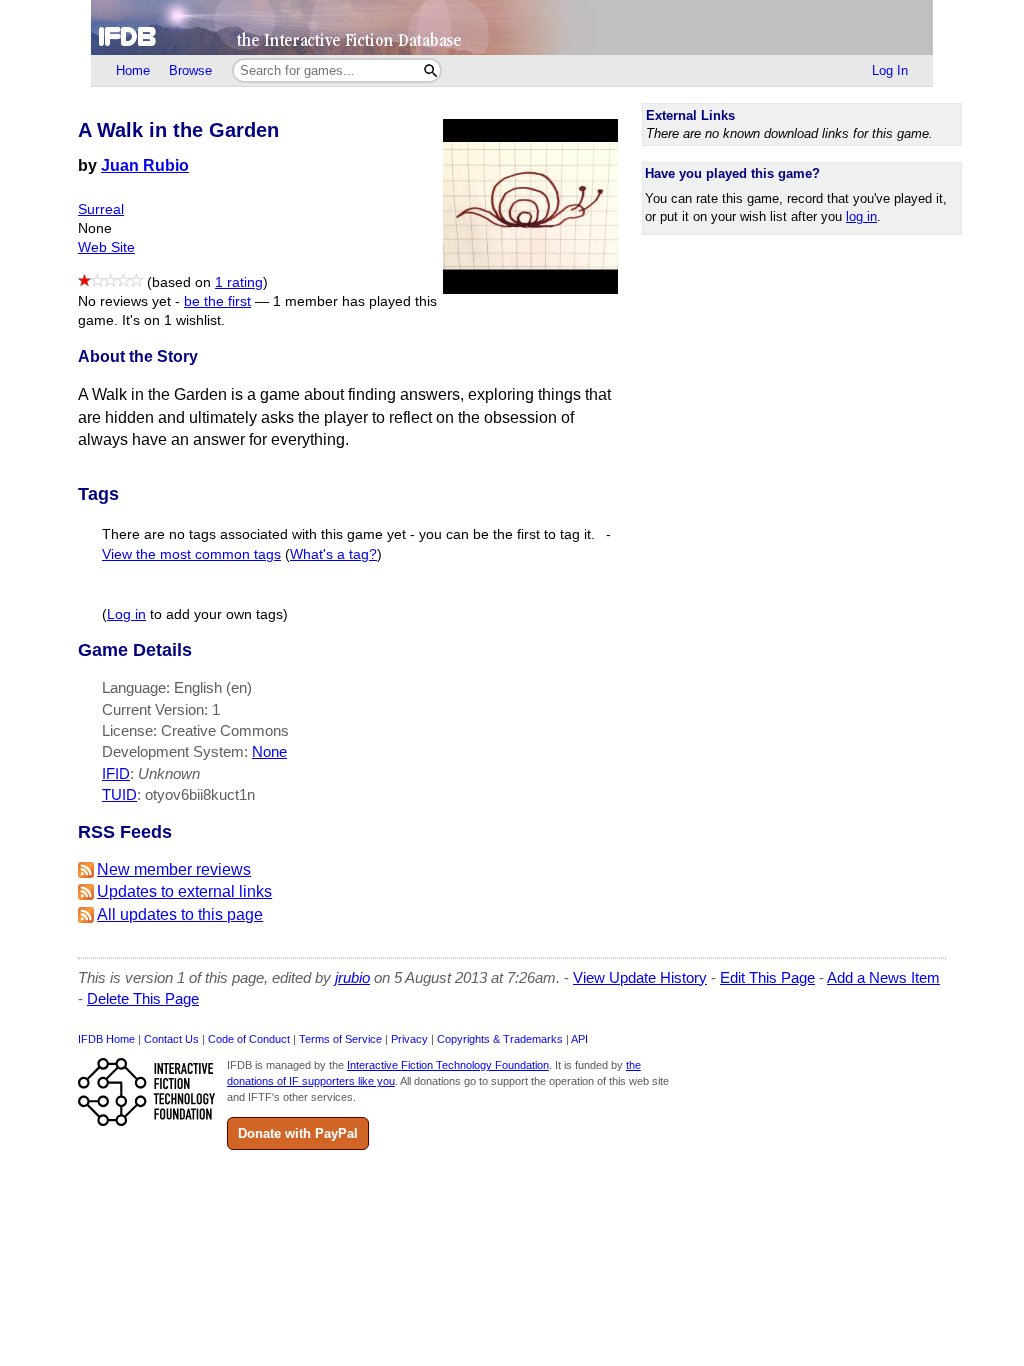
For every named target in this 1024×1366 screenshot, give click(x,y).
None (269, 751)
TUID (119, 794)
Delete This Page (143, 998)
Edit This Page (767, 977)
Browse (190, 70)
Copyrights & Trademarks (500, 1039)
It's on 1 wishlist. (173, 320)
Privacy (409, 1039)
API (579, 1039)
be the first (217, 301)
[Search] (430, 70)
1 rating (239, 282)
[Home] (512, 27)
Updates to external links (184, 891)
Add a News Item (883, 977)
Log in (126, 614)
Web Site (106, 247)
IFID (116, 773)
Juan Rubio (145, 165)
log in (861, 216)
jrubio (352, 977)
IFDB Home (106, 1039)
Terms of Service (340, 1039)
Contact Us (171, 1039)
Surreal (101, 209)
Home (133, 70)
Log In (890, 70)
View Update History (640, 977)
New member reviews (174, 869)
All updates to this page (180, 914)
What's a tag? (333, 554)
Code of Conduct (249, 1039)
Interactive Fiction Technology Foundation (448, 1065)
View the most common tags (191, 554)
